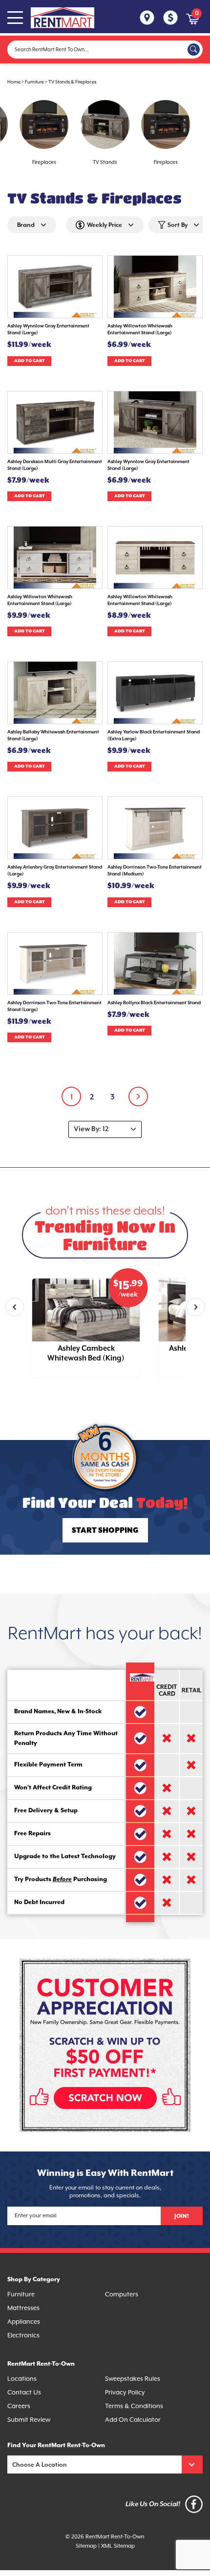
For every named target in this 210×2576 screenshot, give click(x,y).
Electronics (23, 2335)
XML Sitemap (118, 2546)
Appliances (24, 2322)
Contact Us (24, 2392)
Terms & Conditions (134, 2406)
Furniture (34, 82)
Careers (19, 2406)
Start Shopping (105, 1531)
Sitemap (86, 2546)
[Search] (194, 50)
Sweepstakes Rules (133, 2379)
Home (14, 82)
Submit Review (29, 2420)
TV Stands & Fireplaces (72, 82)
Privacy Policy (125, 2392)
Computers (122, 2294)
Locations (22, 2379)
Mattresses (23, 2308)
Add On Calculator (133, 2420)
